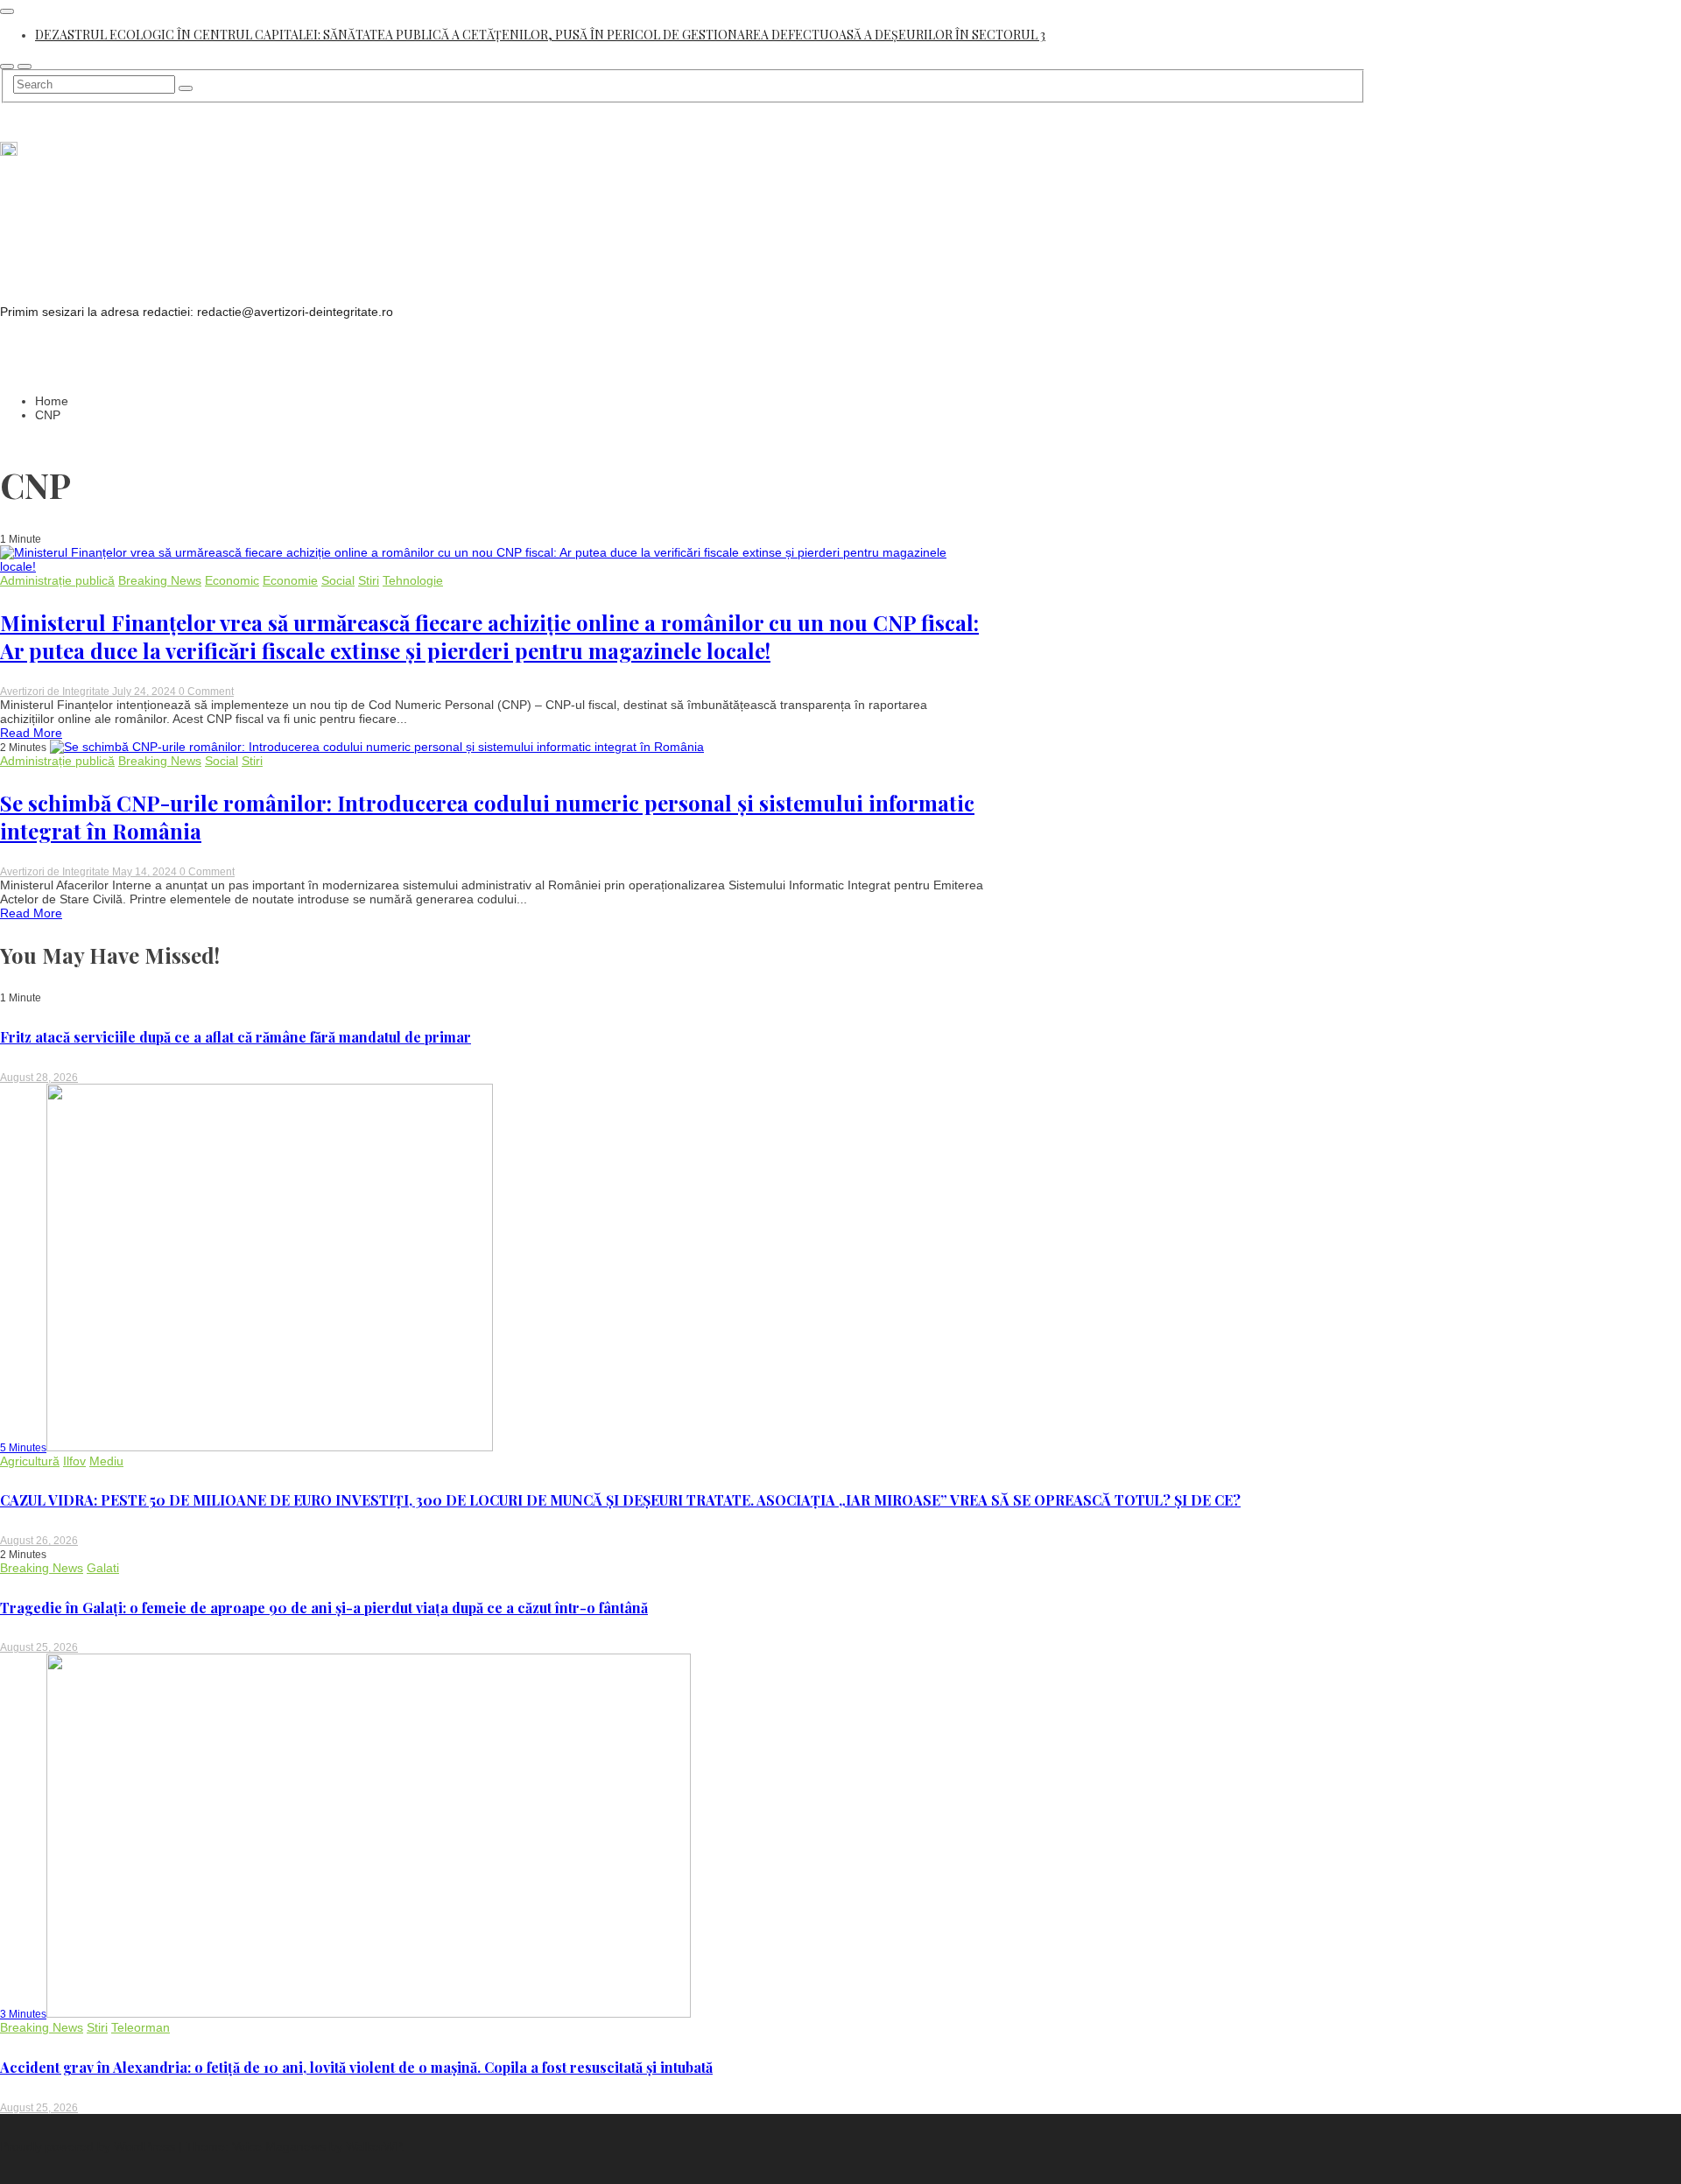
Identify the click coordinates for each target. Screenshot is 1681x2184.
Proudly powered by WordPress (89, 2146)
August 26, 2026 (39, 1541)
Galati (103, 1568)
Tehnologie (413, 580)
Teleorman (141, 2027)
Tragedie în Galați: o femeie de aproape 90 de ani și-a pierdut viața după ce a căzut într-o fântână (324, 1608)
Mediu (106, 1461)
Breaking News (160, 580)
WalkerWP (373, 2146)
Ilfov (74, 1461)
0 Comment (206, 692)
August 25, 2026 (39, 1647)
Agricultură (30, 1461)
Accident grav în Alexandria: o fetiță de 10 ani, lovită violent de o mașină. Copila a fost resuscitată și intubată (356, 2067)
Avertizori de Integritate (56, 692)
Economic (232, 580)
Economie (290, 580)
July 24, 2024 (145, 692)
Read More (31, 733)
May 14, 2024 (146, 872)
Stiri (369, 580)
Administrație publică (57, 580)
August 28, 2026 (39, 1078)
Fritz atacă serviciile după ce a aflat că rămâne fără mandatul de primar (236, 1037)
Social (338, 580)
